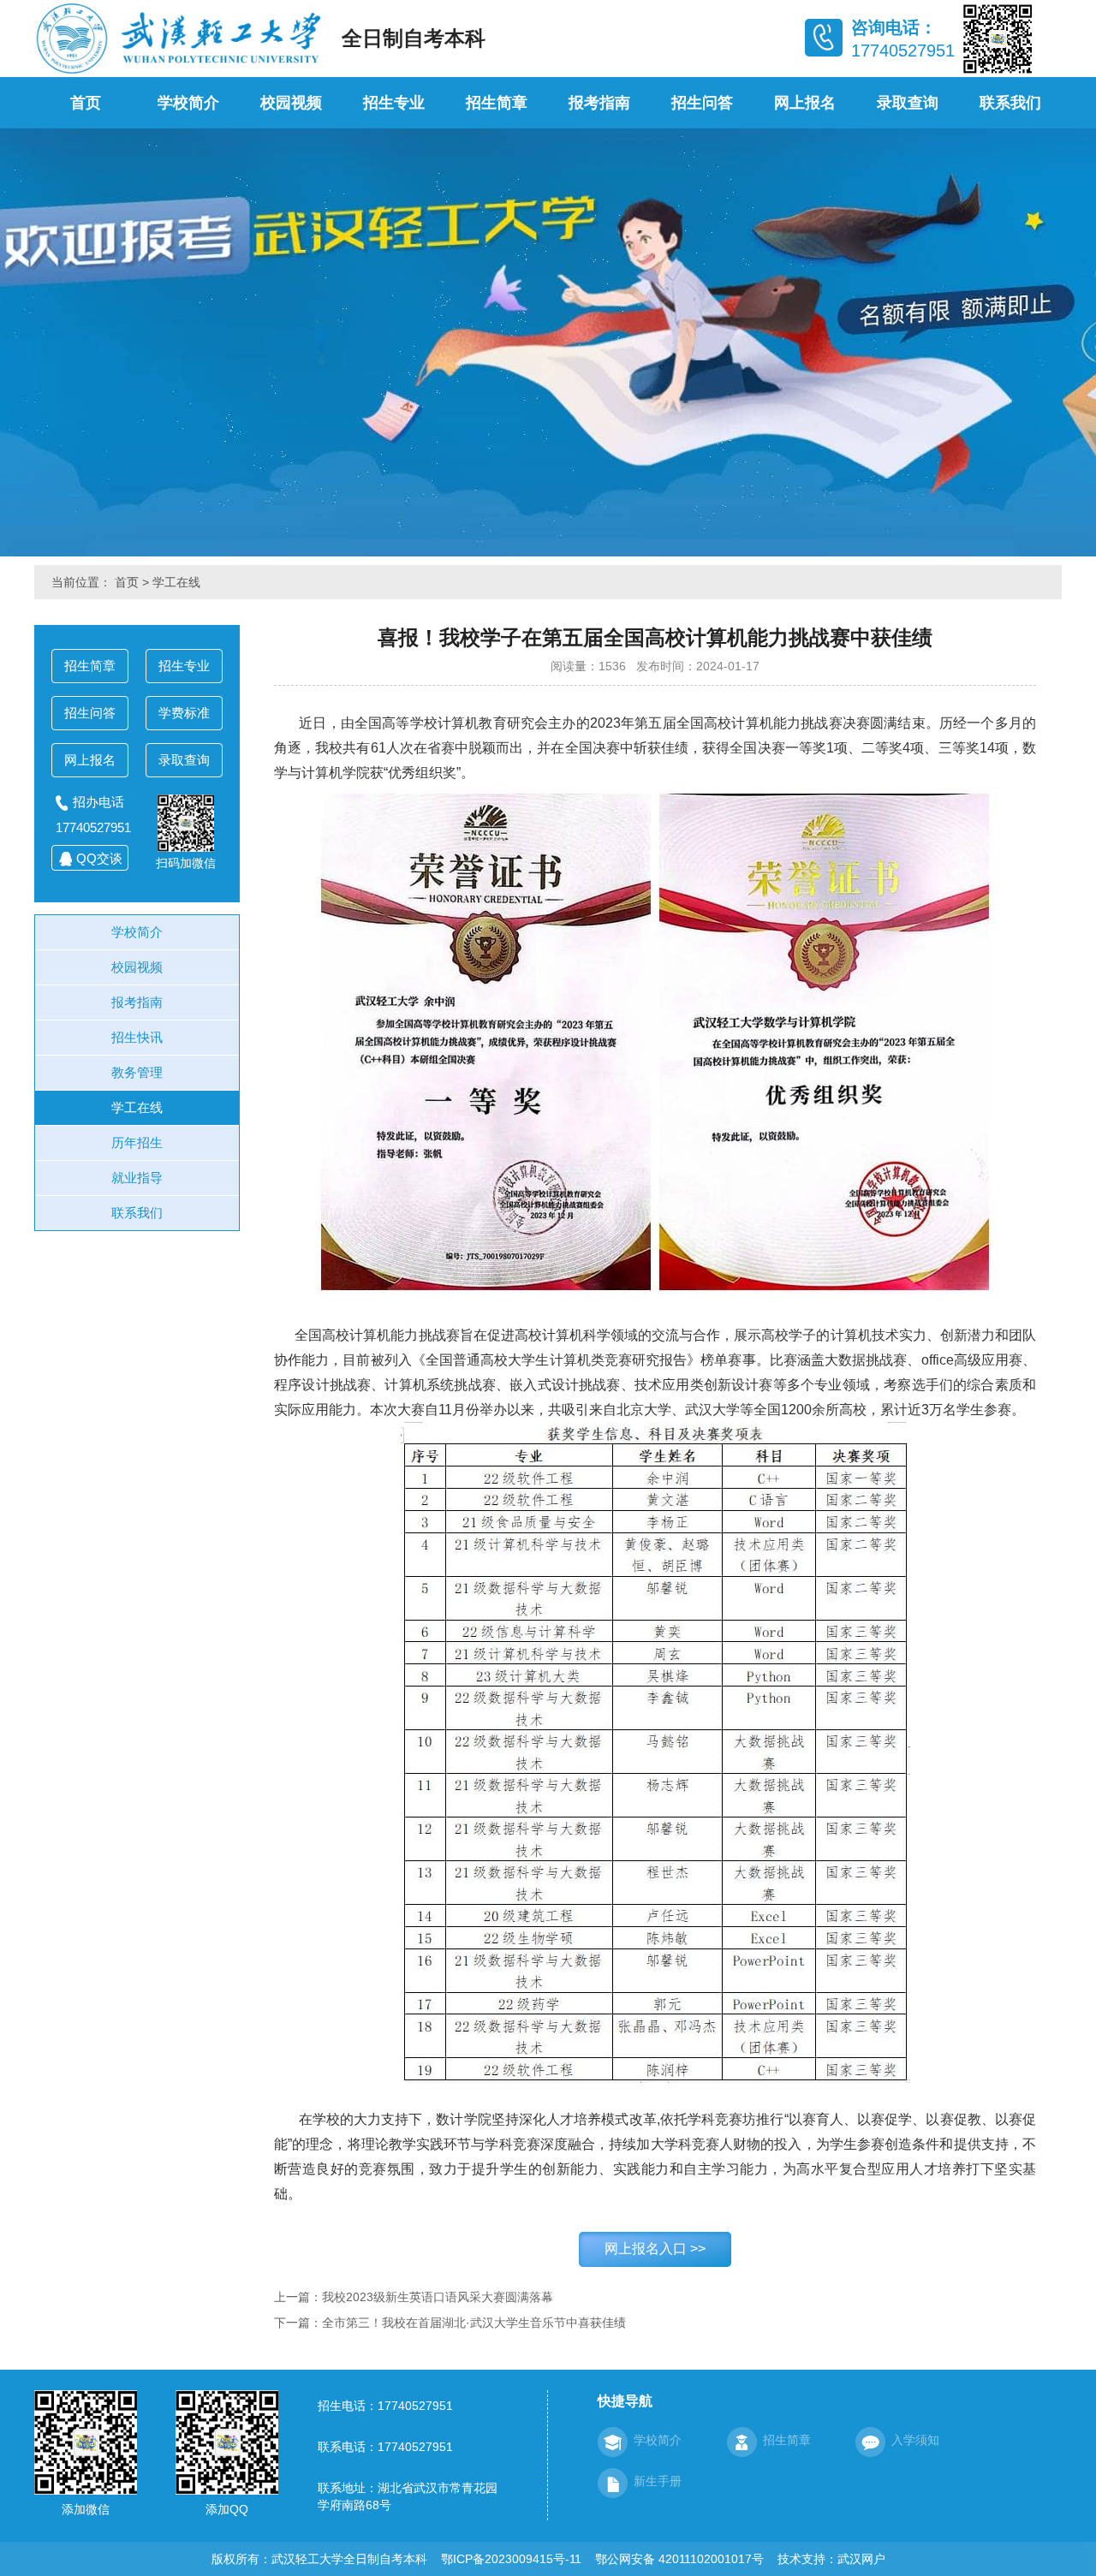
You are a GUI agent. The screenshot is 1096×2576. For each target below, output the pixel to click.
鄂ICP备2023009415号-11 (511, 2559)
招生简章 (497, 103)
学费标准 (184, 713)
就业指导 (137, 1178)
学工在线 (176, 582)
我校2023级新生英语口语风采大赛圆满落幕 (438, 2297)
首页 (86, 103)
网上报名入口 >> (655, 2249)
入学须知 (915, 2440)
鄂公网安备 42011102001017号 (679, 2559)
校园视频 (291, 103)
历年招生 (137, 1142)
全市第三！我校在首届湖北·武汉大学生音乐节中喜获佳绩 (474, 2323)
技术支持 (801, 2559)
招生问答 (702, 103)
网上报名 (805, 103)
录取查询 (908, 103)
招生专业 (394, 103)
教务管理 (137, 1072)
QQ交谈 (99, 858)
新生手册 (658, 2481)
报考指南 (599, 103)
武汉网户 (861, 2559)
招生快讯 (137, 1037)
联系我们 (1010, 103)
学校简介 (188, 103)
